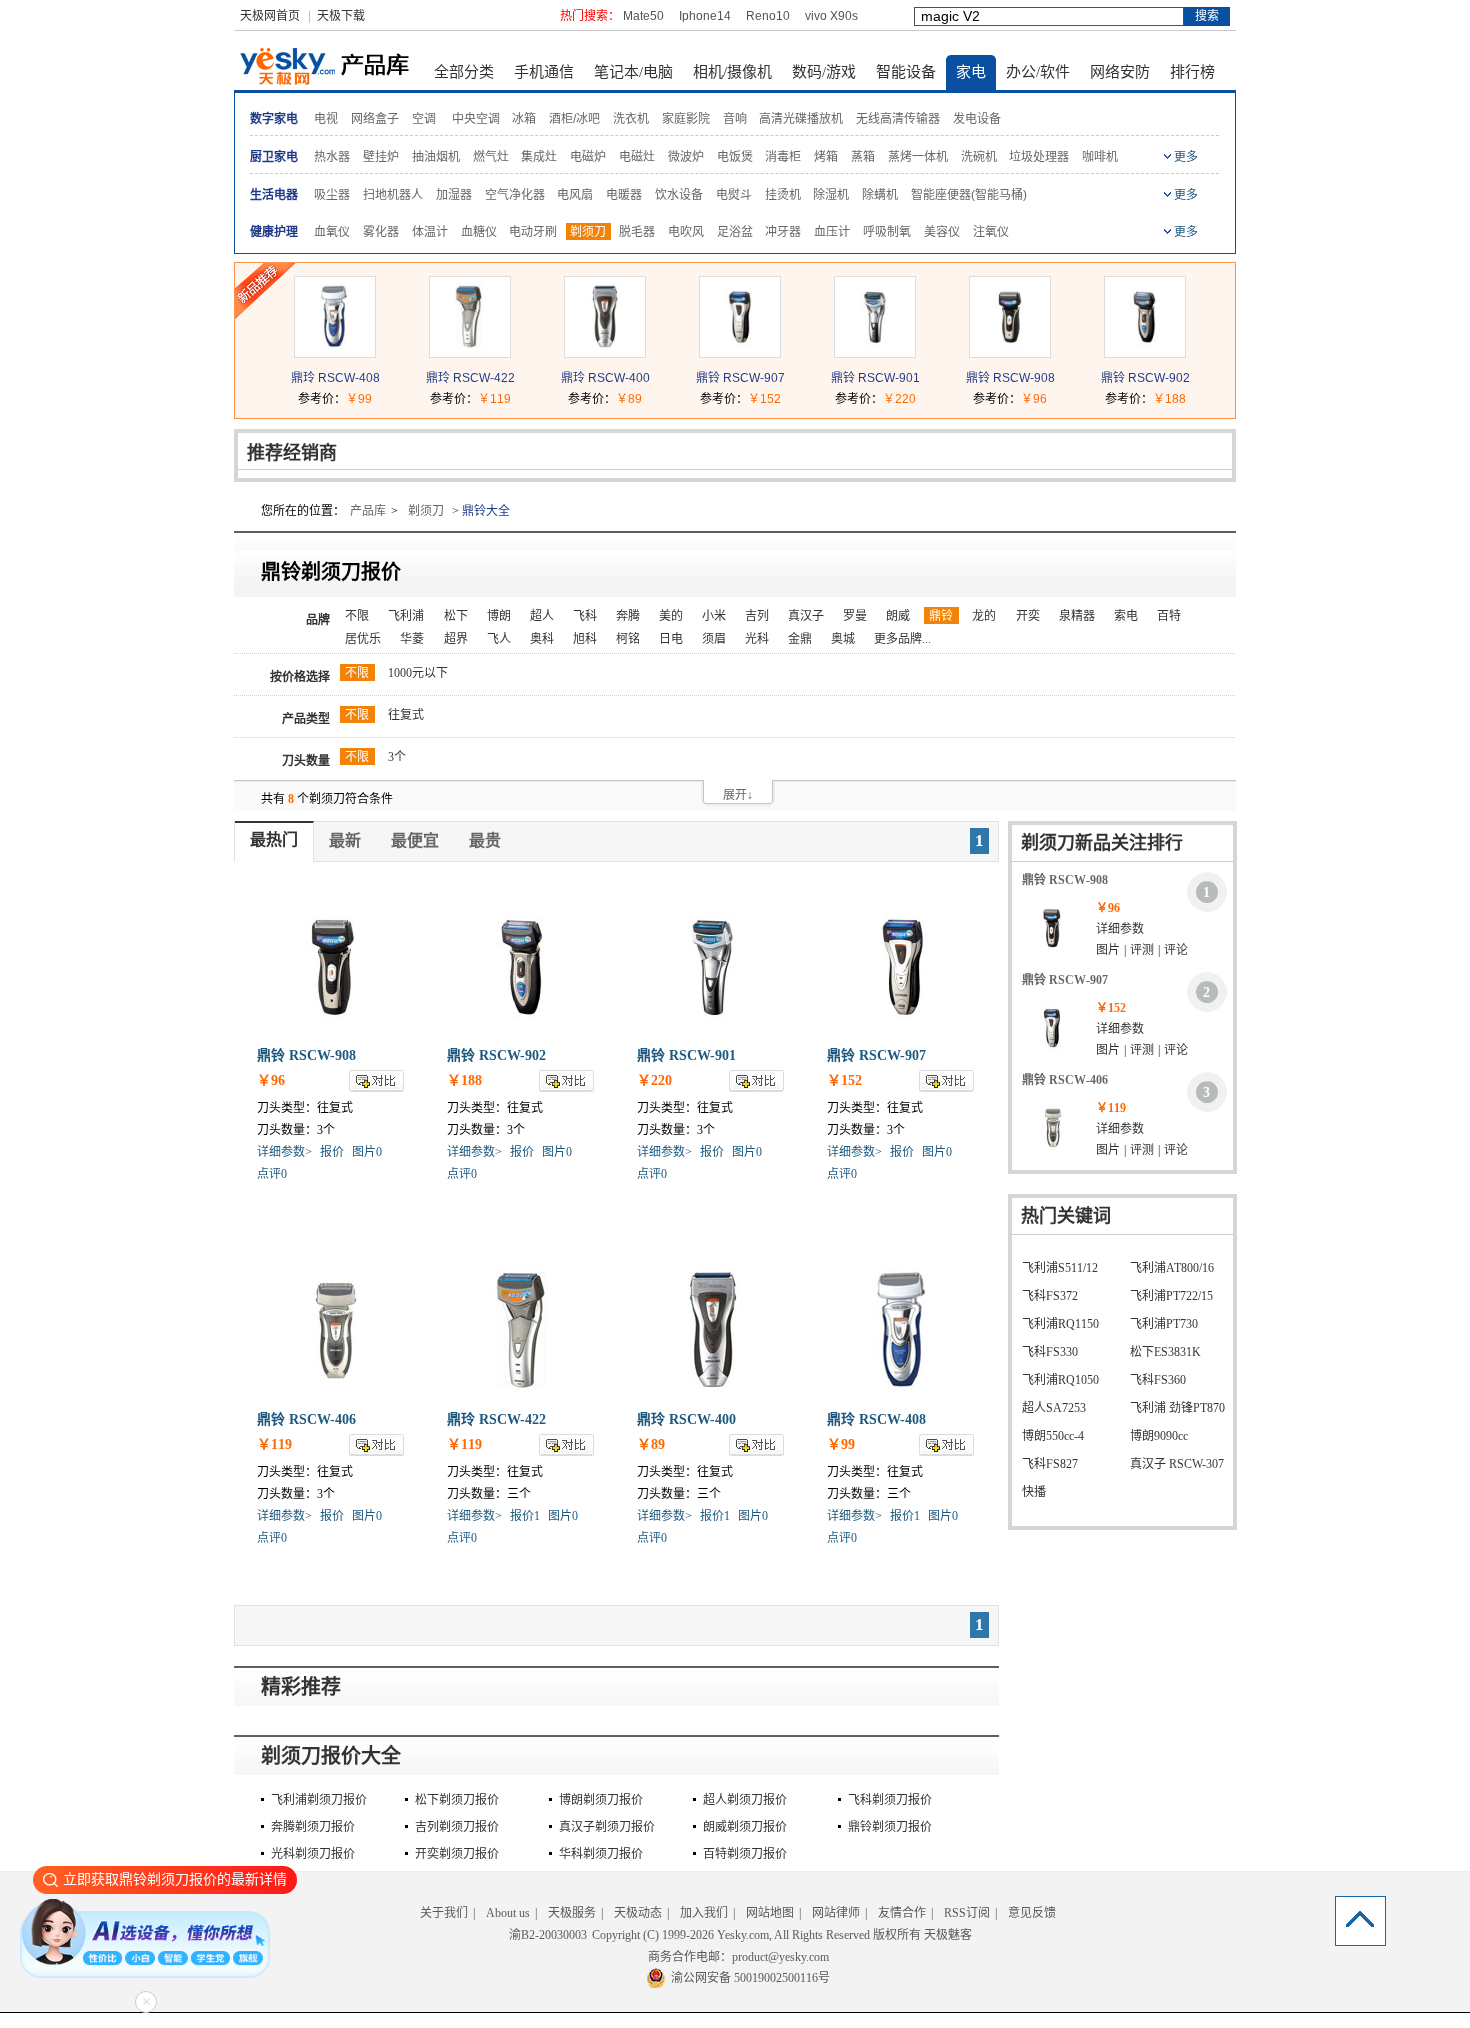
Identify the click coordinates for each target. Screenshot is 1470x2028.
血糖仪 (479, 232)
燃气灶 (491, 157)
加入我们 (704, 1913)
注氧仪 (991, 232)
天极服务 (572, 1913)
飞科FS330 (1050, 1352)
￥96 (1034, 399)
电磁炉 (588, 157)
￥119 (494, 399)
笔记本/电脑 (633, 72)
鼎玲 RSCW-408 (335, 378)
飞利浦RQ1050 (1060, 1380)
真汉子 (806, 616)
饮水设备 (679, 195)
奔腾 (628, 616)
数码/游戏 (824, 72)
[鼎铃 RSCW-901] (875, 353)
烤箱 (826, 157)
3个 (397, 757)
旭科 (585, 639)
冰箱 (524, 119)
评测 (1142, 950)
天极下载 (341, 16)
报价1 (525, 1516)
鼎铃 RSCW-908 (1010, 378)
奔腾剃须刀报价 (313, 1827)
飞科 (585, 616)
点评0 (272, 1174)
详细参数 (1120, 929)
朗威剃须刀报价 (745, 1827)
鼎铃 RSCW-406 (306, 1419)
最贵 (485, 840)
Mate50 (643, 16)
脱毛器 (637, 232)
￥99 (359, 399)
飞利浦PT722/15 (1171, 1296)
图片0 (367, 1152)
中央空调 (476, 119)
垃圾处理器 (1039, 157)
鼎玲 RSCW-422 (470, 378)
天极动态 (638, 1913)
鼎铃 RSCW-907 (740, 378)
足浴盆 (735, 232)
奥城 (843, 639)
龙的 (984, 616)
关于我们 (444, 1913)
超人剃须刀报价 (745, 1800)
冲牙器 (783, 232)
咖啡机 (1100, 157)
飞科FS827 (1050, 1464)
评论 (1176, 950)
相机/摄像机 (732, 72)
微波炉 (686, 157)
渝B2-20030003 (548, 1935)
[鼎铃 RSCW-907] (740, 353)
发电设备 (977, 119)
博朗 (499, 616)
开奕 (1028, 616)
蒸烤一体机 (918, 157)
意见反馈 (1032, 1913)
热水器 (332, 157)
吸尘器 (332, 195)
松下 (456, 616)
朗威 (898, 616)
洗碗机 (979, 157)
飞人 (499, 639)
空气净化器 (515, 195)
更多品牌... (902, 639)
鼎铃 (941, 616)
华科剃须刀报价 (601, 1854)
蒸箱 (863, 157)
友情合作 (902, 1913)
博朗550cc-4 (1053, 1436)
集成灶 (539, 157)
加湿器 (454, 195)
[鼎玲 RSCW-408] (335, 353)
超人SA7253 (1054, 1408)
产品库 (368, 511)
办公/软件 (1038, 72)
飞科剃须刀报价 (890, 1800)
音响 (735, 119)
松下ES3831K (1165, 1352)
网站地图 (770, 1913)
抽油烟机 (436, 157)
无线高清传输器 (898, 119)
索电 (1126, 616)
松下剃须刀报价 (457, 1800)
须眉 (714, 639)
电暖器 (624, 195)
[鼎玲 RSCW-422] (470, 353)
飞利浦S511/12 (1060, 1268)
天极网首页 (270, 16)
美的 (671, 616)
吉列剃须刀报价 (457, 1827)
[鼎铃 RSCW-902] (1145, 353)
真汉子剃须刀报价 (607, 1827)
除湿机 (831, 195)
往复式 (406, 715)
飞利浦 (406, 616)
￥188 (1169, 399)
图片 (1108, 950)
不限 (357, 616)
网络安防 (1120, 72)
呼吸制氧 (887, 232)
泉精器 (1077, 616)
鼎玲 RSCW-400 (605, 378)
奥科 (542, 639)
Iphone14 (705, 16)
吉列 (757, 616)
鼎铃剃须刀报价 (890, 1827)
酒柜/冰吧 (574, 119)
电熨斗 (734, 195)
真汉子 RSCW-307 (1177, 1464)
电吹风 (686, 232)
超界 (456, 639)
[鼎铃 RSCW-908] (1010, 353)
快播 (1034, 1492)
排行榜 (1192, 72)
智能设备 (906, 72)
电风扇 (575, 195)
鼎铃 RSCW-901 (875, 378)
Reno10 (768, 16)
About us (508, 1913)
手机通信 (544, 72)
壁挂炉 (381, 157)
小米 (714, 616)
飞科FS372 (1050, 1296)
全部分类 (464, 72)
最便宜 (415, 840)
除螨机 (880, 195)
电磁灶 (637, 157)
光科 (757, 639)
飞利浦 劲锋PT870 (1177, 1408)
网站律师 (836, 1913)
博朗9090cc (1159, 1436)
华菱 (412, 639)
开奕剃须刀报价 (457, 1854)
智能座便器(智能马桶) (969, 195)
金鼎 (800, 639)
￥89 (629, 399)
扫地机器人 (393, 195)
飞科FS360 (1158, 1380)
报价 (332, 1152)
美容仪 (942, 232)
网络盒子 (375, 119)
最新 (345, 840)
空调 (424, 119)
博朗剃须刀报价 (601, 1800)
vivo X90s (831, 16)
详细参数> (284, 1152)
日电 (671, 639)
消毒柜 (783, 157)
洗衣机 (631, 119)
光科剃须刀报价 (313, 1854)
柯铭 (628, 639)
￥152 (764, 399)
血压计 (832, 232)
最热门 (274, 839)
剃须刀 (588, 232)
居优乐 (363, 639)
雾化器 (381, 232)
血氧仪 (332, 232)
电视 (326, 119)
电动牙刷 (533, 232)
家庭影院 (686, 119)
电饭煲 (735, 157)
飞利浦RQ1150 (1060, 1324)
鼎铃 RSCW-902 (1145, 378)
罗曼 (855, 616)
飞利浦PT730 (1164, 1324)
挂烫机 (783, 195)
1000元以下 (418, 673)
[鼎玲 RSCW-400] (605, 353)
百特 (1169, 616)
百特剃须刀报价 (745, 1854)
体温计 (430, 232)
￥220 (899, 399)
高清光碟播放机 (801, 119)
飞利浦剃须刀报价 (319, 1800)
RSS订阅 (967, 1913)
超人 (542, 616)
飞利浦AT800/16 (1172, 1268)
